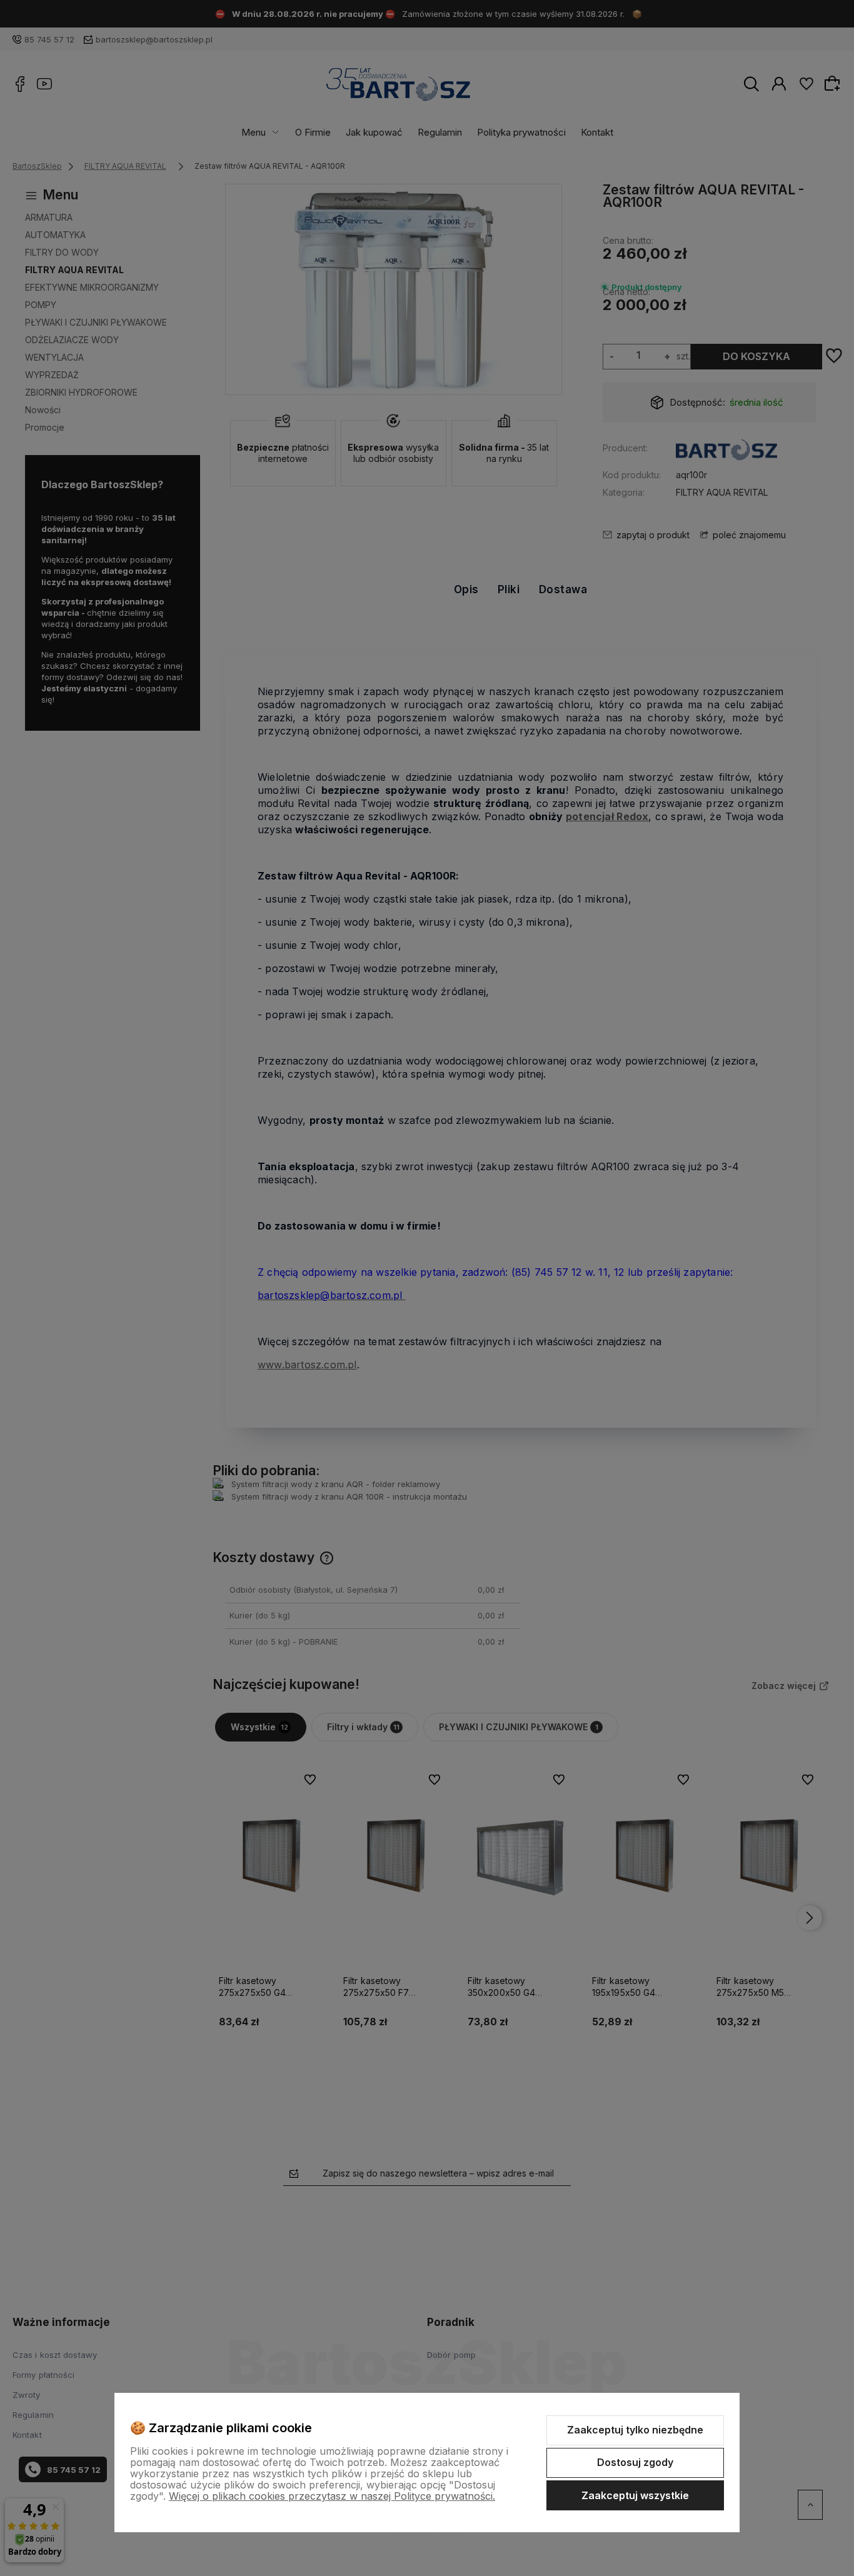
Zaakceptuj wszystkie (635, 2495)
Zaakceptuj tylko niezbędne (635, 2430)
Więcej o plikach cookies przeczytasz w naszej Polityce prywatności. (332, 2496)
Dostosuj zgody (635, 2462)
